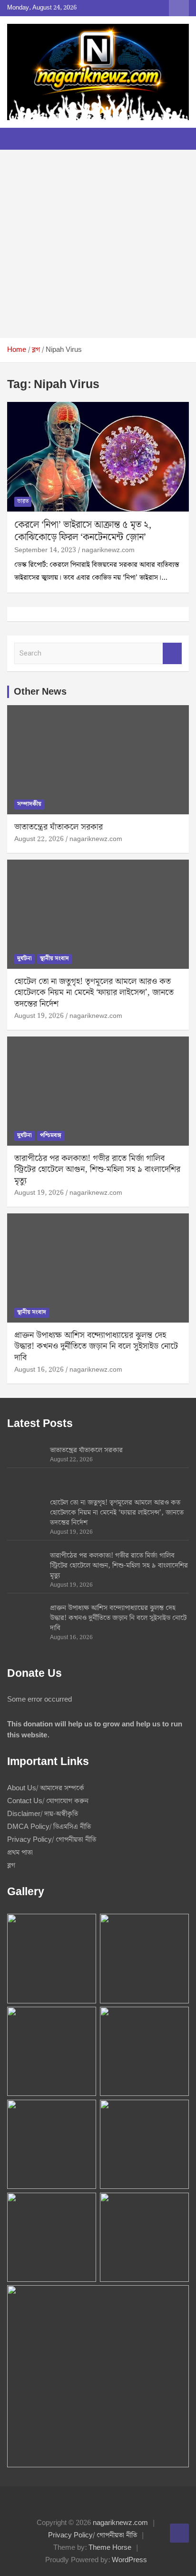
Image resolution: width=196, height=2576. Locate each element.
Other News (40, 692)
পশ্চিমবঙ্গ (51, 1135)
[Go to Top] (179, 2533)
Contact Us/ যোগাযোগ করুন (48, 1801)
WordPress (129, 2560)
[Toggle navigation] (19, 139)
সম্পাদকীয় (29, 804)
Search (172, 653)
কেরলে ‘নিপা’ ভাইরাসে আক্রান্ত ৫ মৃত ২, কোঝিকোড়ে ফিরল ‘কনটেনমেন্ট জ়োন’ (83, 531)
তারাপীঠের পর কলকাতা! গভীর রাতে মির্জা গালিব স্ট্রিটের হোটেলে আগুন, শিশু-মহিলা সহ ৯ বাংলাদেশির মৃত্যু (97, 1170)
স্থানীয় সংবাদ (54, 959)
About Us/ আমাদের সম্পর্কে (46, 1788)
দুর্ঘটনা (24, 959)
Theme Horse (110, 2548)
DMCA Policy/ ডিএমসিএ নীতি (49, 1827)
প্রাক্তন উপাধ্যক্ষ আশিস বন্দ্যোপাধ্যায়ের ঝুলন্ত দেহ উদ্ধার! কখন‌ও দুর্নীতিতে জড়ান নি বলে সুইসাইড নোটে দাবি (96, 1346)
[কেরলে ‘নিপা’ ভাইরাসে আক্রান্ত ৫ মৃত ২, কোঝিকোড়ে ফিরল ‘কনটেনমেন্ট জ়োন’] (98, 457)
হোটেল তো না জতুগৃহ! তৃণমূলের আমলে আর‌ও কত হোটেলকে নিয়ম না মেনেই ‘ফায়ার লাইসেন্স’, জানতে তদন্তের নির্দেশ (94, 993)
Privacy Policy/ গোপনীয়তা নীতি (52, 1840)
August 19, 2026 (39, 1016)
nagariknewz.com (108, 550)
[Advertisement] (98, 244)
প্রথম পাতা (20, 1853)
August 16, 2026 (39, 1370)
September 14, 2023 (45, 550)
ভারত (23, 501)
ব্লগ (11, 1866)
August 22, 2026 (39, 839)
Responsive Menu (179, 8)
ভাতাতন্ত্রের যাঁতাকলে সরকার (59, 827)
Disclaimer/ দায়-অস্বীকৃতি (43, 1814)
